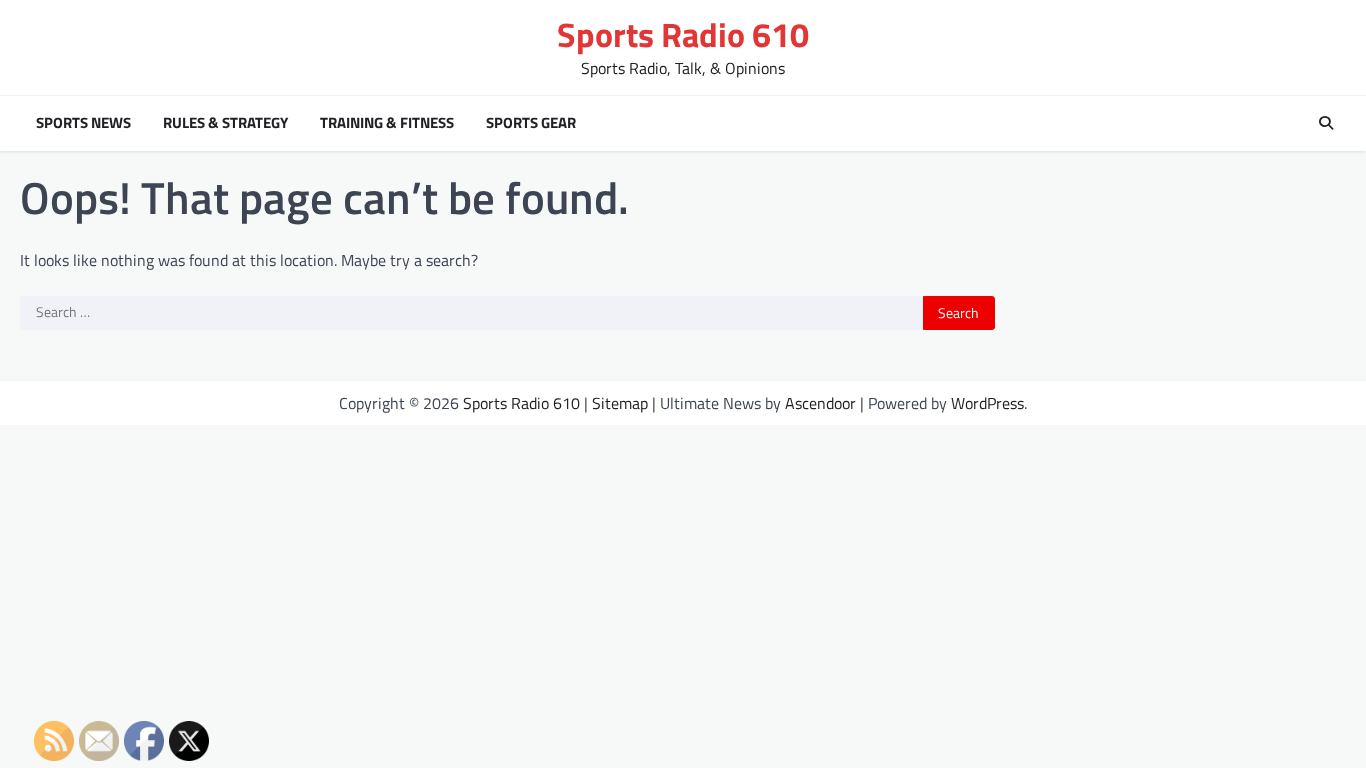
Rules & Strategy (225, 123)
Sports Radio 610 (683, 34)
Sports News (83, 123)
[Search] (1326, 123)
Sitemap (620, 403)
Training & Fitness (387, 123)
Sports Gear (531, 123)
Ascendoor (820, 403)
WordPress (987, 403)
